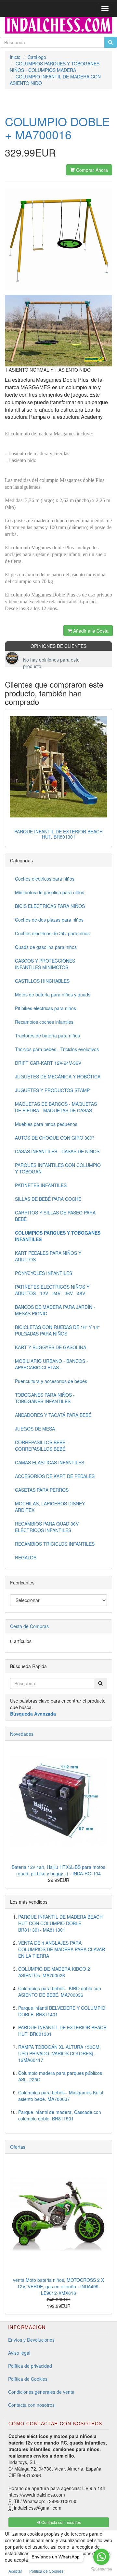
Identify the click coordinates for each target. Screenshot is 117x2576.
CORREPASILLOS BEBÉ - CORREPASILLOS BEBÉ (42, 1446)
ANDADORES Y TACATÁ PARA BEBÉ (53, 1415)
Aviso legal (19, 2353)
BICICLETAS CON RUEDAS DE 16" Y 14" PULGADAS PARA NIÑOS (57, 1330)
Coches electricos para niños (45, 879)
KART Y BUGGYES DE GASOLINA (51, 1347)
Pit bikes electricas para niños (45, 1008)
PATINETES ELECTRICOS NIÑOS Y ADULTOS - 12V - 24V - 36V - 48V (52, 1290)
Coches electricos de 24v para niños (52, 933)
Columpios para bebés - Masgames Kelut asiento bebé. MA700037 (61, 2096)
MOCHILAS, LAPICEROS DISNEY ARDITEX (50, 1507)
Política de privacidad (30, 2366)
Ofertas (18, 2147)
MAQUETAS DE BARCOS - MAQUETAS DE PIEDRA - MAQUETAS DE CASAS (56, 1107)
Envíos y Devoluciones (31, 2340)
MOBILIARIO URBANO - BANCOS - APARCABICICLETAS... (52, 1364)
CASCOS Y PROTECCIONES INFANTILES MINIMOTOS (45, 964)
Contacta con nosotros (31, 2405)
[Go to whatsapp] (101, 2557)
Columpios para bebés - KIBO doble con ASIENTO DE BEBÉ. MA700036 (60, 1992)
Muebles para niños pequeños (46, 1124)
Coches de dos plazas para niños (49, 920)
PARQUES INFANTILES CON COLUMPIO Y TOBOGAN (58, 1168)
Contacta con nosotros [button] (61, 2522)
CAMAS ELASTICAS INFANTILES (50, 1462)
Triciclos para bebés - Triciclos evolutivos (57, 1049)
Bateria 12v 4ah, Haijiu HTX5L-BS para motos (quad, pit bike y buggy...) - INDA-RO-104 (58, 1870)
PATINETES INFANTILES (41, 1185)
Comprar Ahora (91, 170)
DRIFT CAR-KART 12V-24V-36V (48, 1063)
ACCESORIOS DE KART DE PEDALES (55, 1476)
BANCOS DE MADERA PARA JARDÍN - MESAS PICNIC (55, 1310)
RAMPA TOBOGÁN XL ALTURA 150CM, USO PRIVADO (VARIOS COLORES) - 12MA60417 (59, 2053)
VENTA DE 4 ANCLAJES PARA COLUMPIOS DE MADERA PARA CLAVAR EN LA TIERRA (62, 1949)
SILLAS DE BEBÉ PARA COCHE (48, 1199)
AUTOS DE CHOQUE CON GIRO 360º (54, 1138)
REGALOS (26, 1557)
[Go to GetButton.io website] (101, 2569)
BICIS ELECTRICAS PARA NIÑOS (50, 906)
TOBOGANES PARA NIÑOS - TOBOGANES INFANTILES (45, 1398)
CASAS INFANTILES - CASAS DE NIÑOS (57, 1151)
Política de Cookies (28, 2379)
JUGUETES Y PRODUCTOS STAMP (52, 1090)
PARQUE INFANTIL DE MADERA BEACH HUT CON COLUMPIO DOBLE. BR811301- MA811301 (60, 1923)
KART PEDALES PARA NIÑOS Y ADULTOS (48, 1256)
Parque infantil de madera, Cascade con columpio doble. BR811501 (60, 2115)
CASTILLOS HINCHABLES (42, 981)
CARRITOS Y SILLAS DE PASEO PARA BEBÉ (55, 1216)
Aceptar (15, 2571)
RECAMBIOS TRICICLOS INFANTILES (55, 1544)
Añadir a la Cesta (90, 631)
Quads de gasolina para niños (46, 947)
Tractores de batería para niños (47, 1035)
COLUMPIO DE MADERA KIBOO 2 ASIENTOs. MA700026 (54, 1972)
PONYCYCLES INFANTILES (44, 1273)
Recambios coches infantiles (44, 1022)
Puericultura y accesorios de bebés (51, 1381)
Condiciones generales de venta (41, 2392)
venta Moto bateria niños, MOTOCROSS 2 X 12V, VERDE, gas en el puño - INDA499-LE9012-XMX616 (58, 2286)
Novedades (22, 1734)
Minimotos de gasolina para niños (50, 892)
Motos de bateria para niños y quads (53, 994)
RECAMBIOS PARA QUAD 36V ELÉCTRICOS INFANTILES (47, 1527)
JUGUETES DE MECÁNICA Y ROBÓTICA (58, 1076)
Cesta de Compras (29, 1626)
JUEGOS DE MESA (35, 1429)
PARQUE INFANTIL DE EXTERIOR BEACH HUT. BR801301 (58, 834)
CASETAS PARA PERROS (42, 1490)
